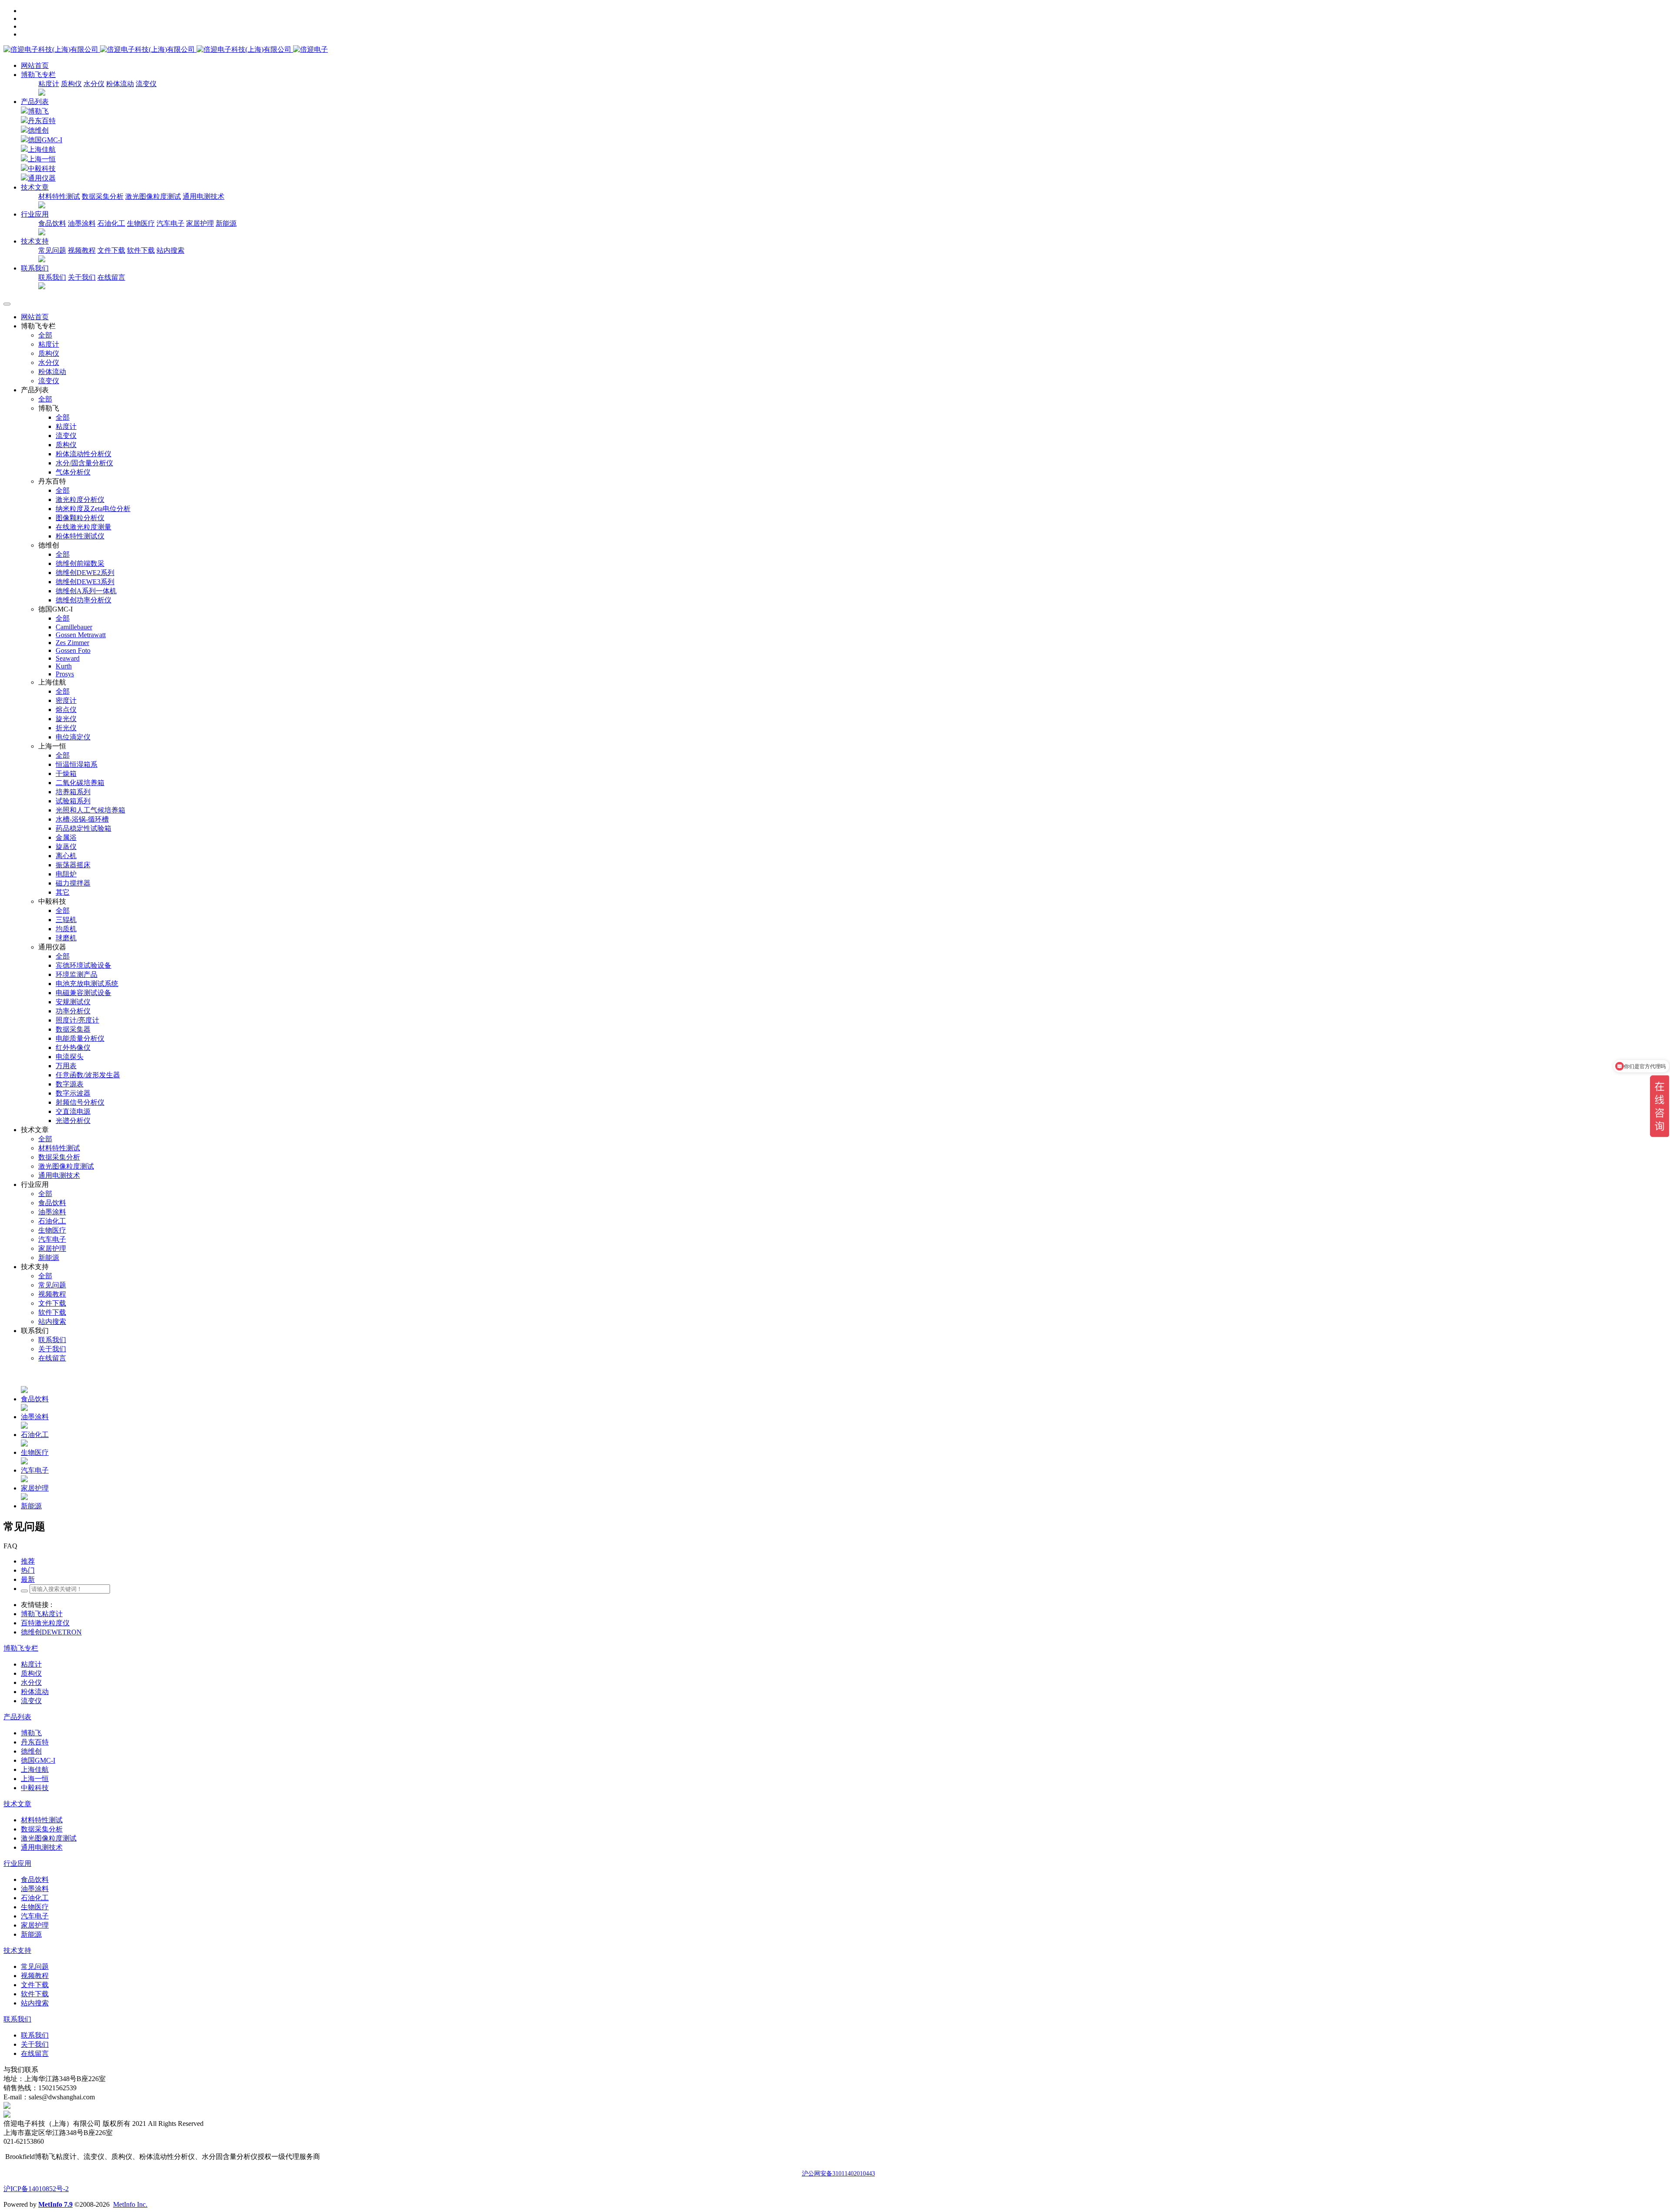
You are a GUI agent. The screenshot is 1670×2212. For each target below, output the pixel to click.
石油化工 (111, 223)
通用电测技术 (204, 196)
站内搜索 (170, 250)
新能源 (226, 223)
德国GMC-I (45, 140)
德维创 (38, 130)
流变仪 (146, 84)
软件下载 (141, 250)
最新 (28, 1579)
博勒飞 (38, 111)
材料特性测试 (59, 196)
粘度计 (49, 84)
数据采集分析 (103, 196)
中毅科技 (42, 169)
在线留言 (111, 277)
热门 (28, 1570)
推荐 (28, 1561)
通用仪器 (42, 178)
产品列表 (35, 102)
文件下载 (111, 250)
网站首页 (35, 65)
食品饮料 (52, 223)
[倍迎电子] (148, 49)
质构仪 (71, 84)
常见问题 (52, 250)
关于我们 (82, 277)
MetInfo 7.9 (55, 2204)
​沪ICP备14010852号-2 (36, 2189)
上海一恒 (42, 159)
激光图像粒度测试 (153, 196)
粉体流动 (120, 84)
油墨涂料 (82, 223)
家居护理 (200, 223)
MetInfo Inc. (130, 2204)
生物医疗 (141, 223)
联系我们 (52, 277)
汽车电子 (170, 223)
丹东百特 (42, 121)
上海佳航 (42, 149)
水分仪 (94, 84)
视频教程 (82, 250)
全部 (45, 335)
